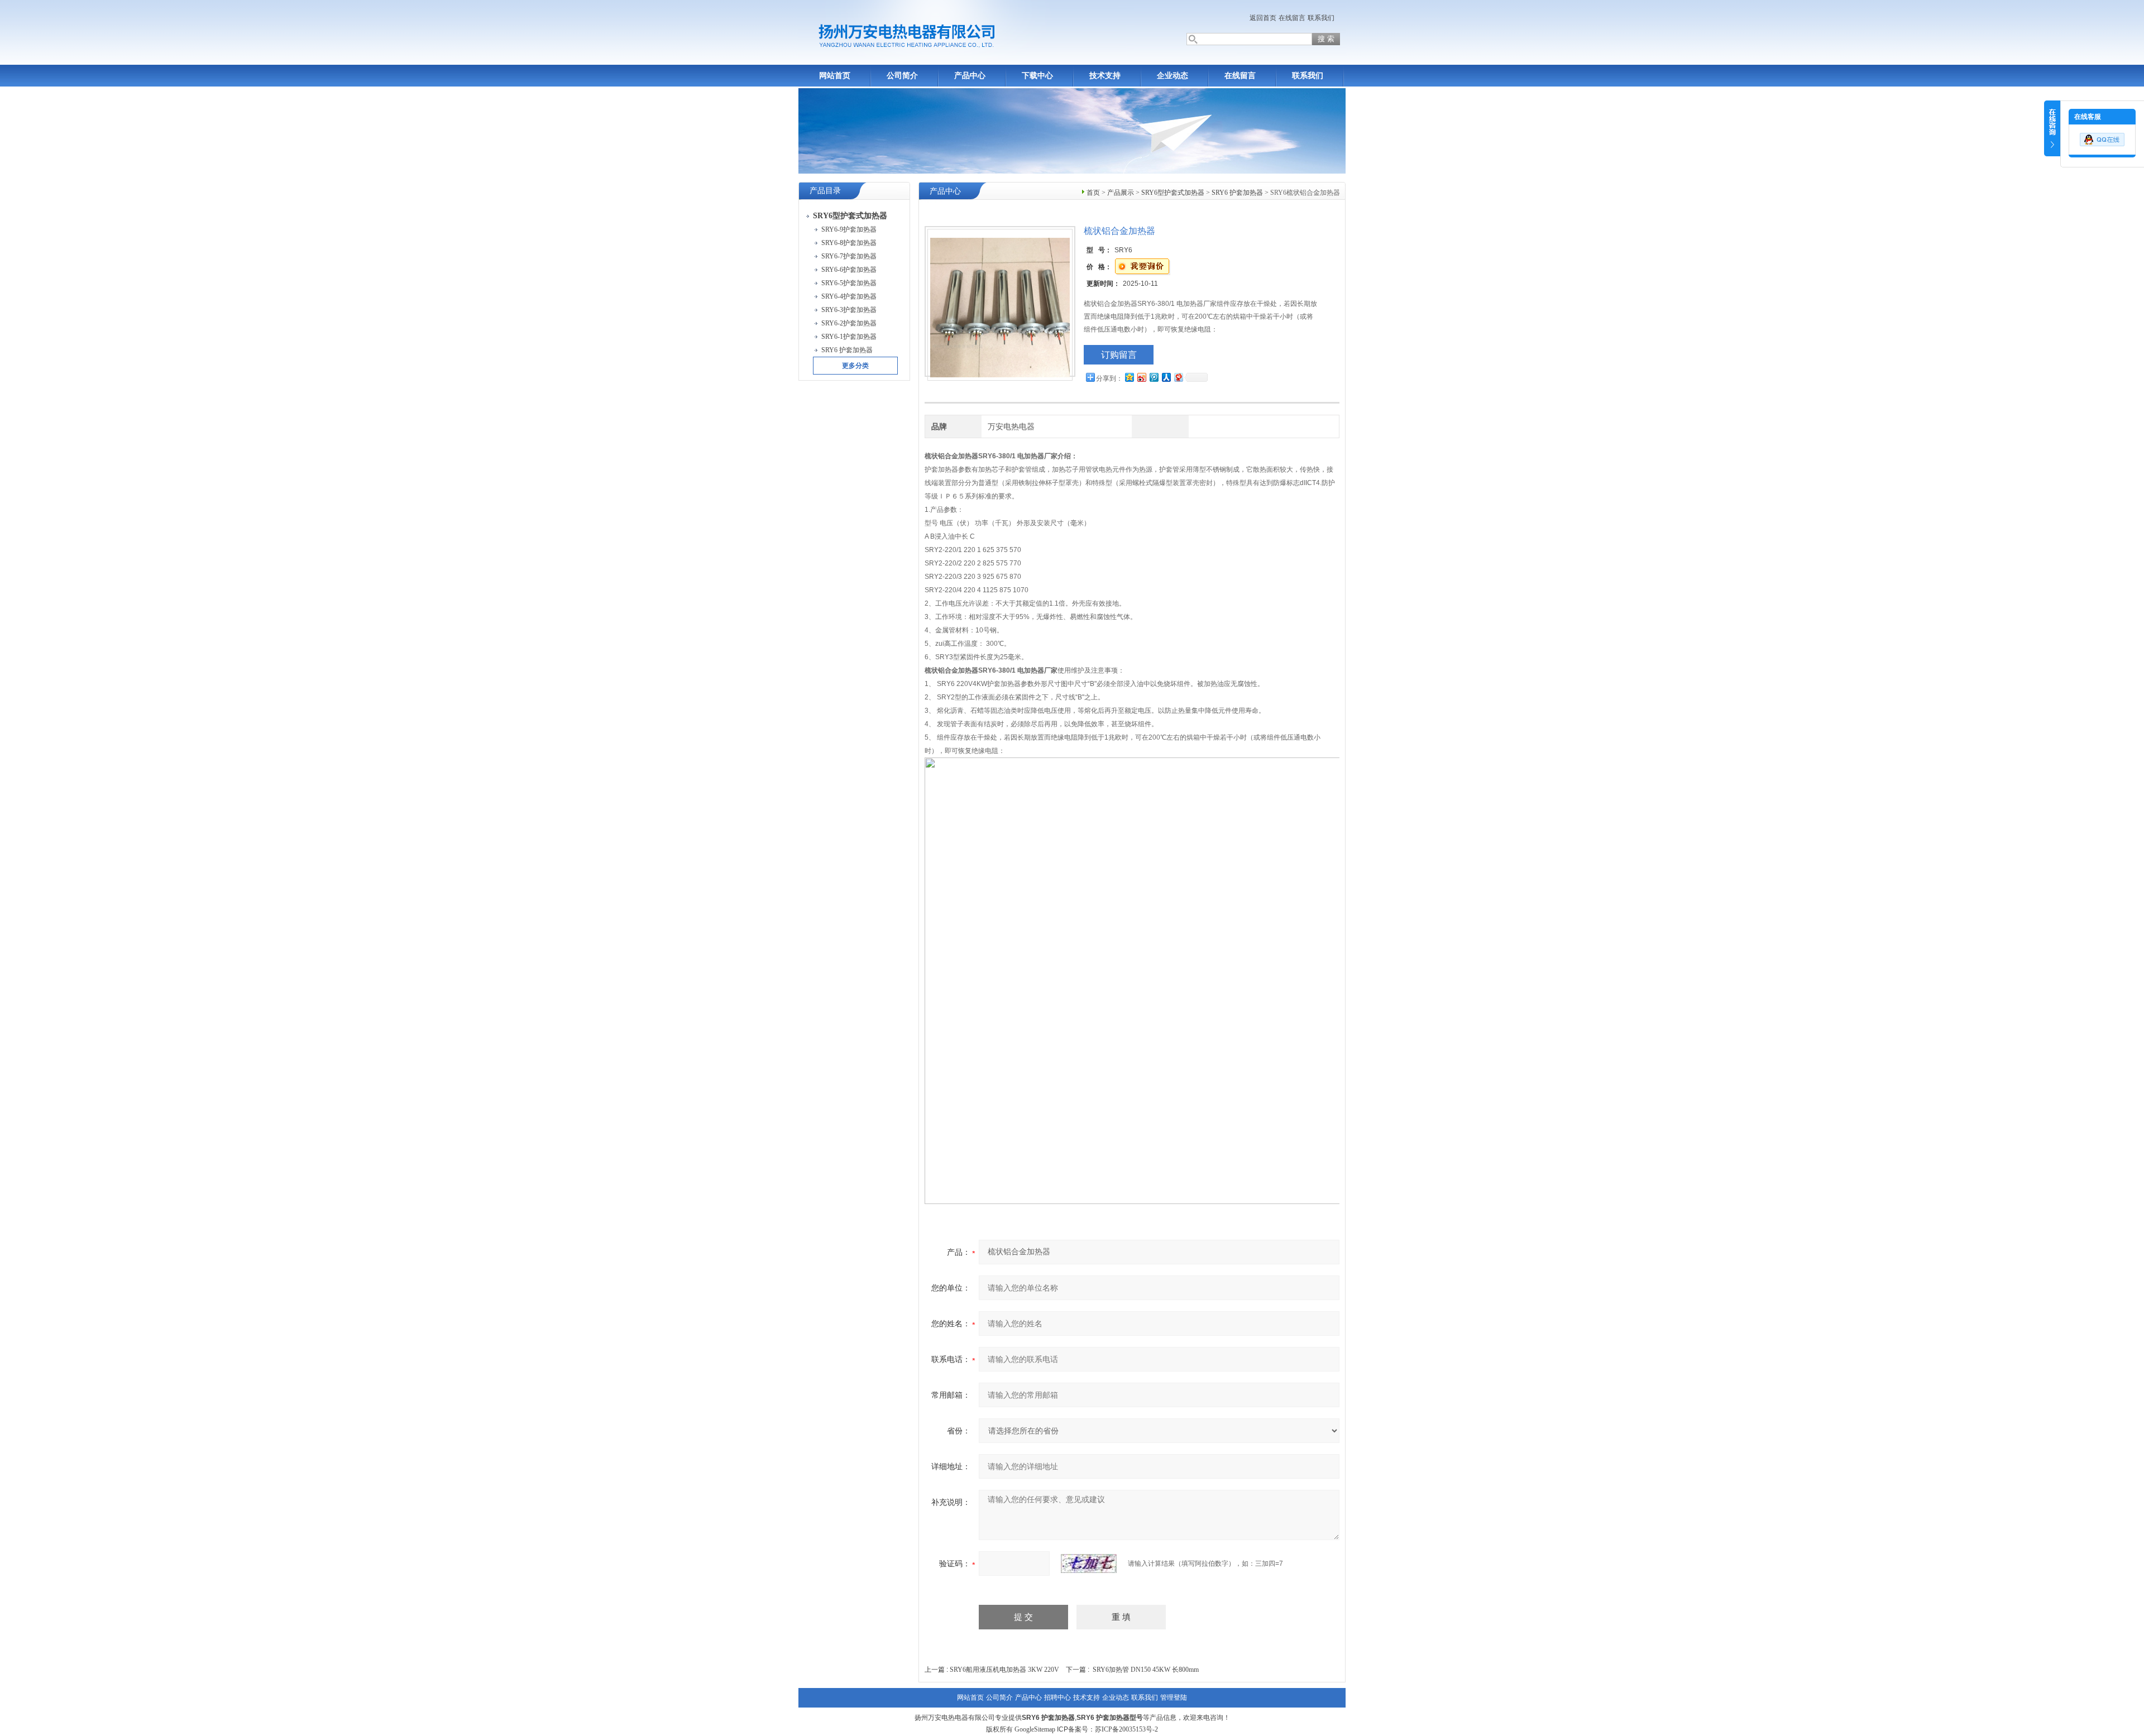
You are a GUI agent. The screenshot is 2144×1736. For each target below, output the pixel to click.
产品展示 (1121, 193)
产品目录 (825, 191)
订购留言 (1119, 355)
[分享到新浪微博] (1141, 377)
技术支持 (1105, 76)
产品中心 (970, 76)
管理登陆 (1174, 1697)
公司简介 (902, 76)
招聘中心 (1057, 1697)
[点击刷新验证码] (1089, 1564)
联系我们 (1321, 18)
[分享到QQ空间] (1129, 377)
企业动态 (1172, 76)
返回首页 (1263, 18)
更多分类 (855, 366)
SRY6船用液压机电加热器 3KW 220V (1004, 1670)
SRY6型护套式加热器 (1173, 193)
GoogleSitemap (1035, 1729)
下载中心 (1037, 76)
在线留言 (1292, 18)
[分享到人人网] (1166, 377)
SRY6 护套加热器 (1237, 193)
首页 (1093, 193)
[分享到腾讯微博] (1154, 377)
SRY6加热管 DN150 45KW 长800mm (1146, 1670)
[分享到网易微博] (1178, 377)
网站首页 (835, 76)
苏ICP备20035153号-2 (1126, 1729)
